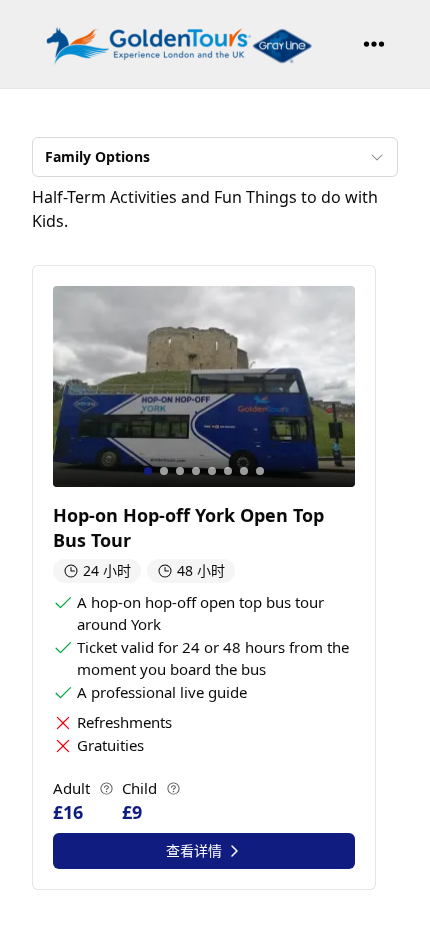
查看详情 (194, 850)
